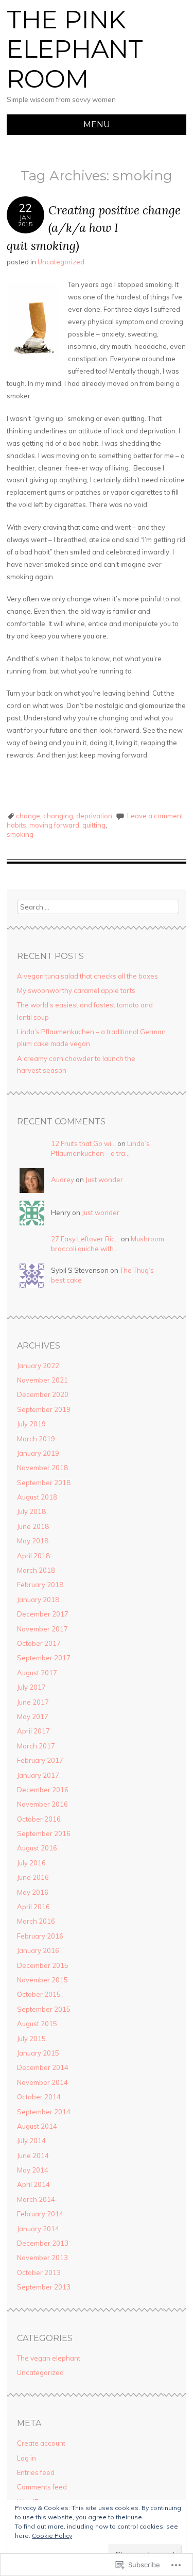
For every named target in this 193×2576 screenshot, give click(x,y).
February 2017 (40, 1760)
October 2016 (39, 1819)
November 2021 (42, 1380)
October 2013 (39, 2272)
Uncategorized (61, 262)
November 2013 (42, 2258)
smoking (20, 834)
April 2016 (33, 1907)
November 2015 (42, 1980)
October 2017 (39, 1643)
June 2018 (33, 1526)
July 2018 (31, 1511)
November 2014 (42, 2082)
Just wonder (104, 1180)
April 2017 (33, 1731)
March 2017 (36, 1746)
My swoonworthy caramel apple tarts (76, 990)
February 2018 (40, 1585)
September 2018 (44, 1483)
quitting (94, 825)
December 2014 (43, 2067)
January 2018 (38, 1600)
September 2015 (44, 2009)
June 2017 (33, 1702)
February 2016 (40, 1936)
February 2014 (40, 2214)
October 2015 (39, 1994)
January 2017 (38, 1775)
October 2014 (39, 2097)
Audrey (63, 1180)
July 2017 (31, 1687)
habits (16, 825)
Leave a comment (155, 816)
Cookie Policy (52, 2536)
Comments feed (42, 2487)
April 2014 (33, 2184)
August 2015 (37, 2024)
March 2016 (36, 1921)
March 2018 (36, 1570)
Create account (41, 2443)
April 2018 (33, 1556)
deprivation (94, 816)
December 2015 (43, 1965)
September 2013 (44, 2287)
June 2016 (33, 1877)
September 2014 (44, 2112)
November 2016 (42, 1804)
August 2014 (37, 2126)
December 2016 (43, 1790)
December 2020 (43, 1394)
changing (58, 816)
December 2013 (43, 2243)
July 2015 (31, 2039)
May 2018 (33, 1541)
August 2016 (37, 1848)
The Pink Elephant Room (75, 49)
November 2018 (42, 1468)
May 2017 (33, 1716)
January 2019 (38, 1453)
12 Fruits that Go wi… (83, 1143)
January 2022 (38, 1366)
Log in (27, 2458)
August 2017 (37, 1673)
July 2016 (31, 1863)
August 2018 (37, 1497)
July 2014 (31, 2141)
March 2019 (36, 1439)
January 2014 (38, 2229)
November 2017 (42, 1629)
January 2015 (38, 2053)
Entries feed (36, 2472)
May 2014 (33, 2170)
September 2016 (44, 1833)
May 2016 (33, 1892)
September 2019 (44, 1409)
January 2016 (38, 1950)
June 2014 (33, 2156)
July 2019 (31, 1424)
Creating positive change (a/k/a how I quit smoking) (94, 228)
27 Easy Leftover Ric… (85, 1239)
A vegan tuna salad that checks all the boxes (87, 976)
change (28, 816)
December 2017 (43, 1614)
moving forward (54, 825)
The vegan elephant (49, 2358)
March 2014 (36, 2199)
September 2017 (44, 1658)
